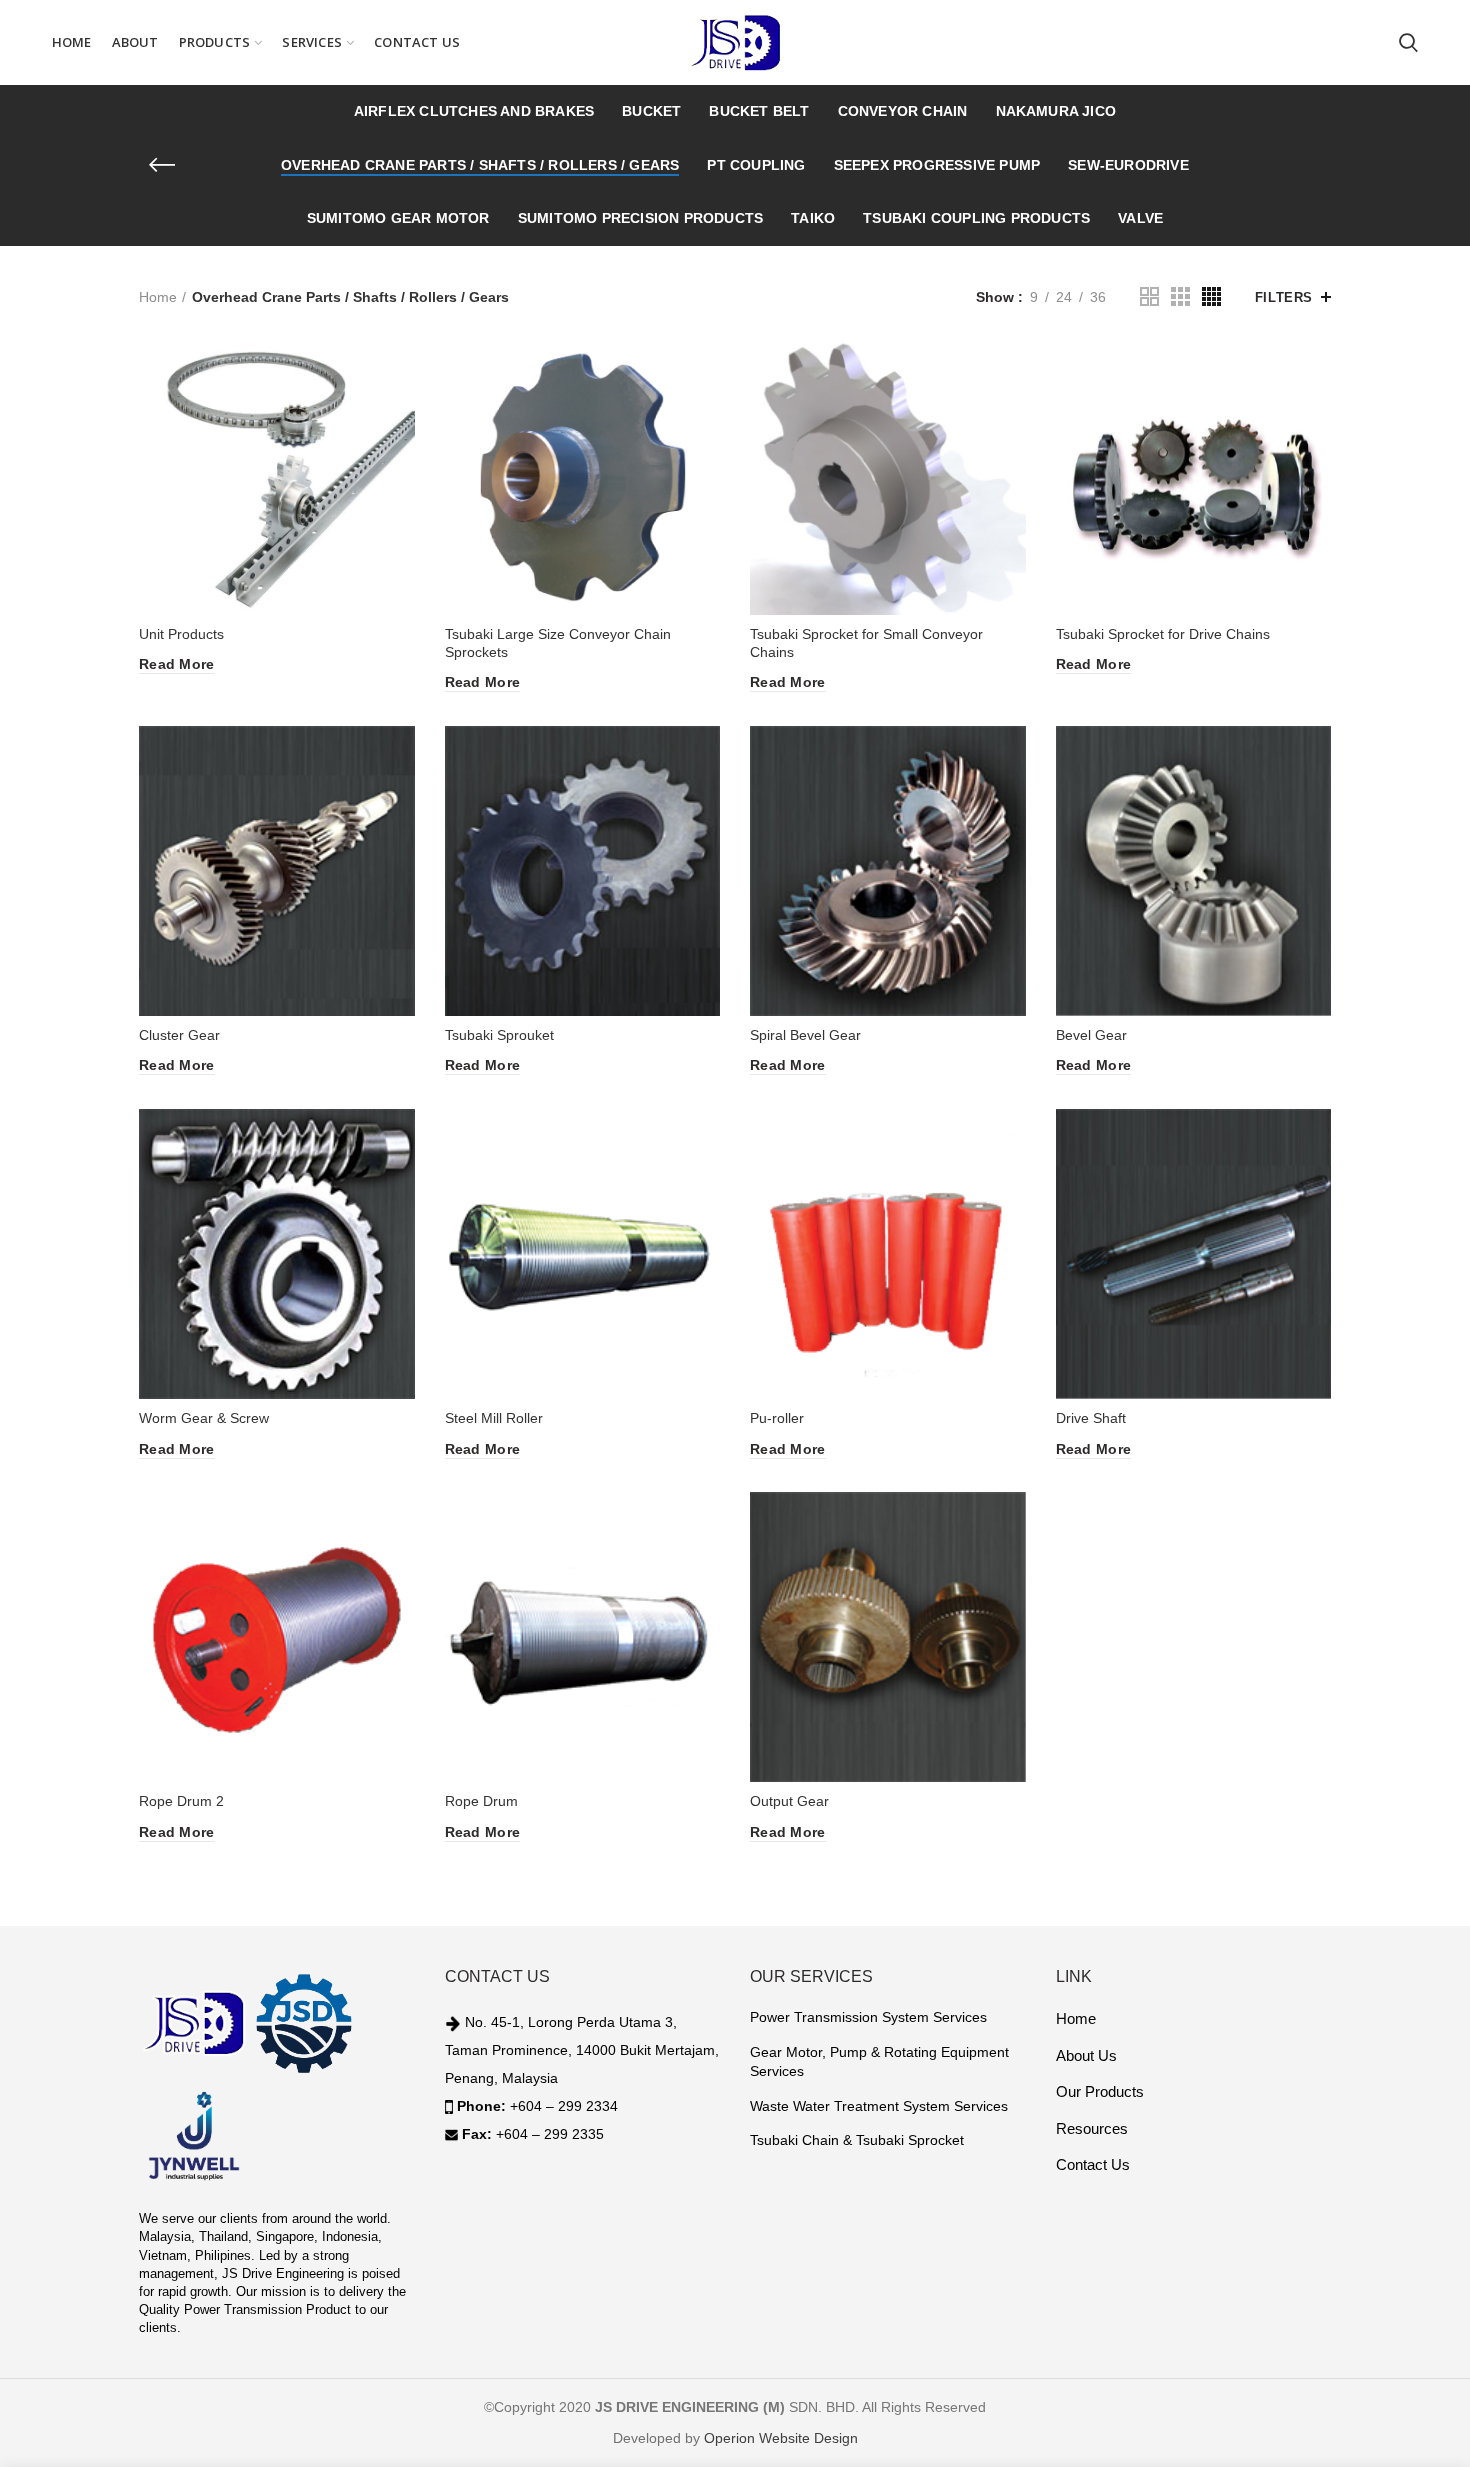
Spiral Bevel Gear (805, 1035)
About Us (1086, 2055)
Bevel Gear (1091, 1035)
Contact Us (1093, 2164)
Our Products (1100, 2091)
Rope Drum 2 (181, 1801)
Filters (1284, 297)
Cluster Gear (179, 1035)
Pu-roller (777, 1418)
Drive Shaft (1091, 1418)
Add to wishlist (400, 416)
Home (158, 297)
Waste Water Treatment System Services (879, 2106)
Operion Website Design (781, 2438)
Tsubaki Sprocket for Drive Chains (1163, 634)
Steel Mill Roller (494, 1418)
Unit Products (181, 634)
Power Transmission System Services (868, 2017)
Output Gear (789, 1801)
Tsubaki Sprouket (499, 1035)
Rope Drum (481, 1801)
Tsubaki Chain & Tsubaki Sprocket (857, 2140)
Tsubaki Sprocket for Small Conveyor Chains (866, 643)
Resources (1092, 2128)
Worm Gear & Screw (204, 1418)
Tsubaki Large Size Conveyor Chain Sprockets (558, 643)
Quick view (400, 371)
